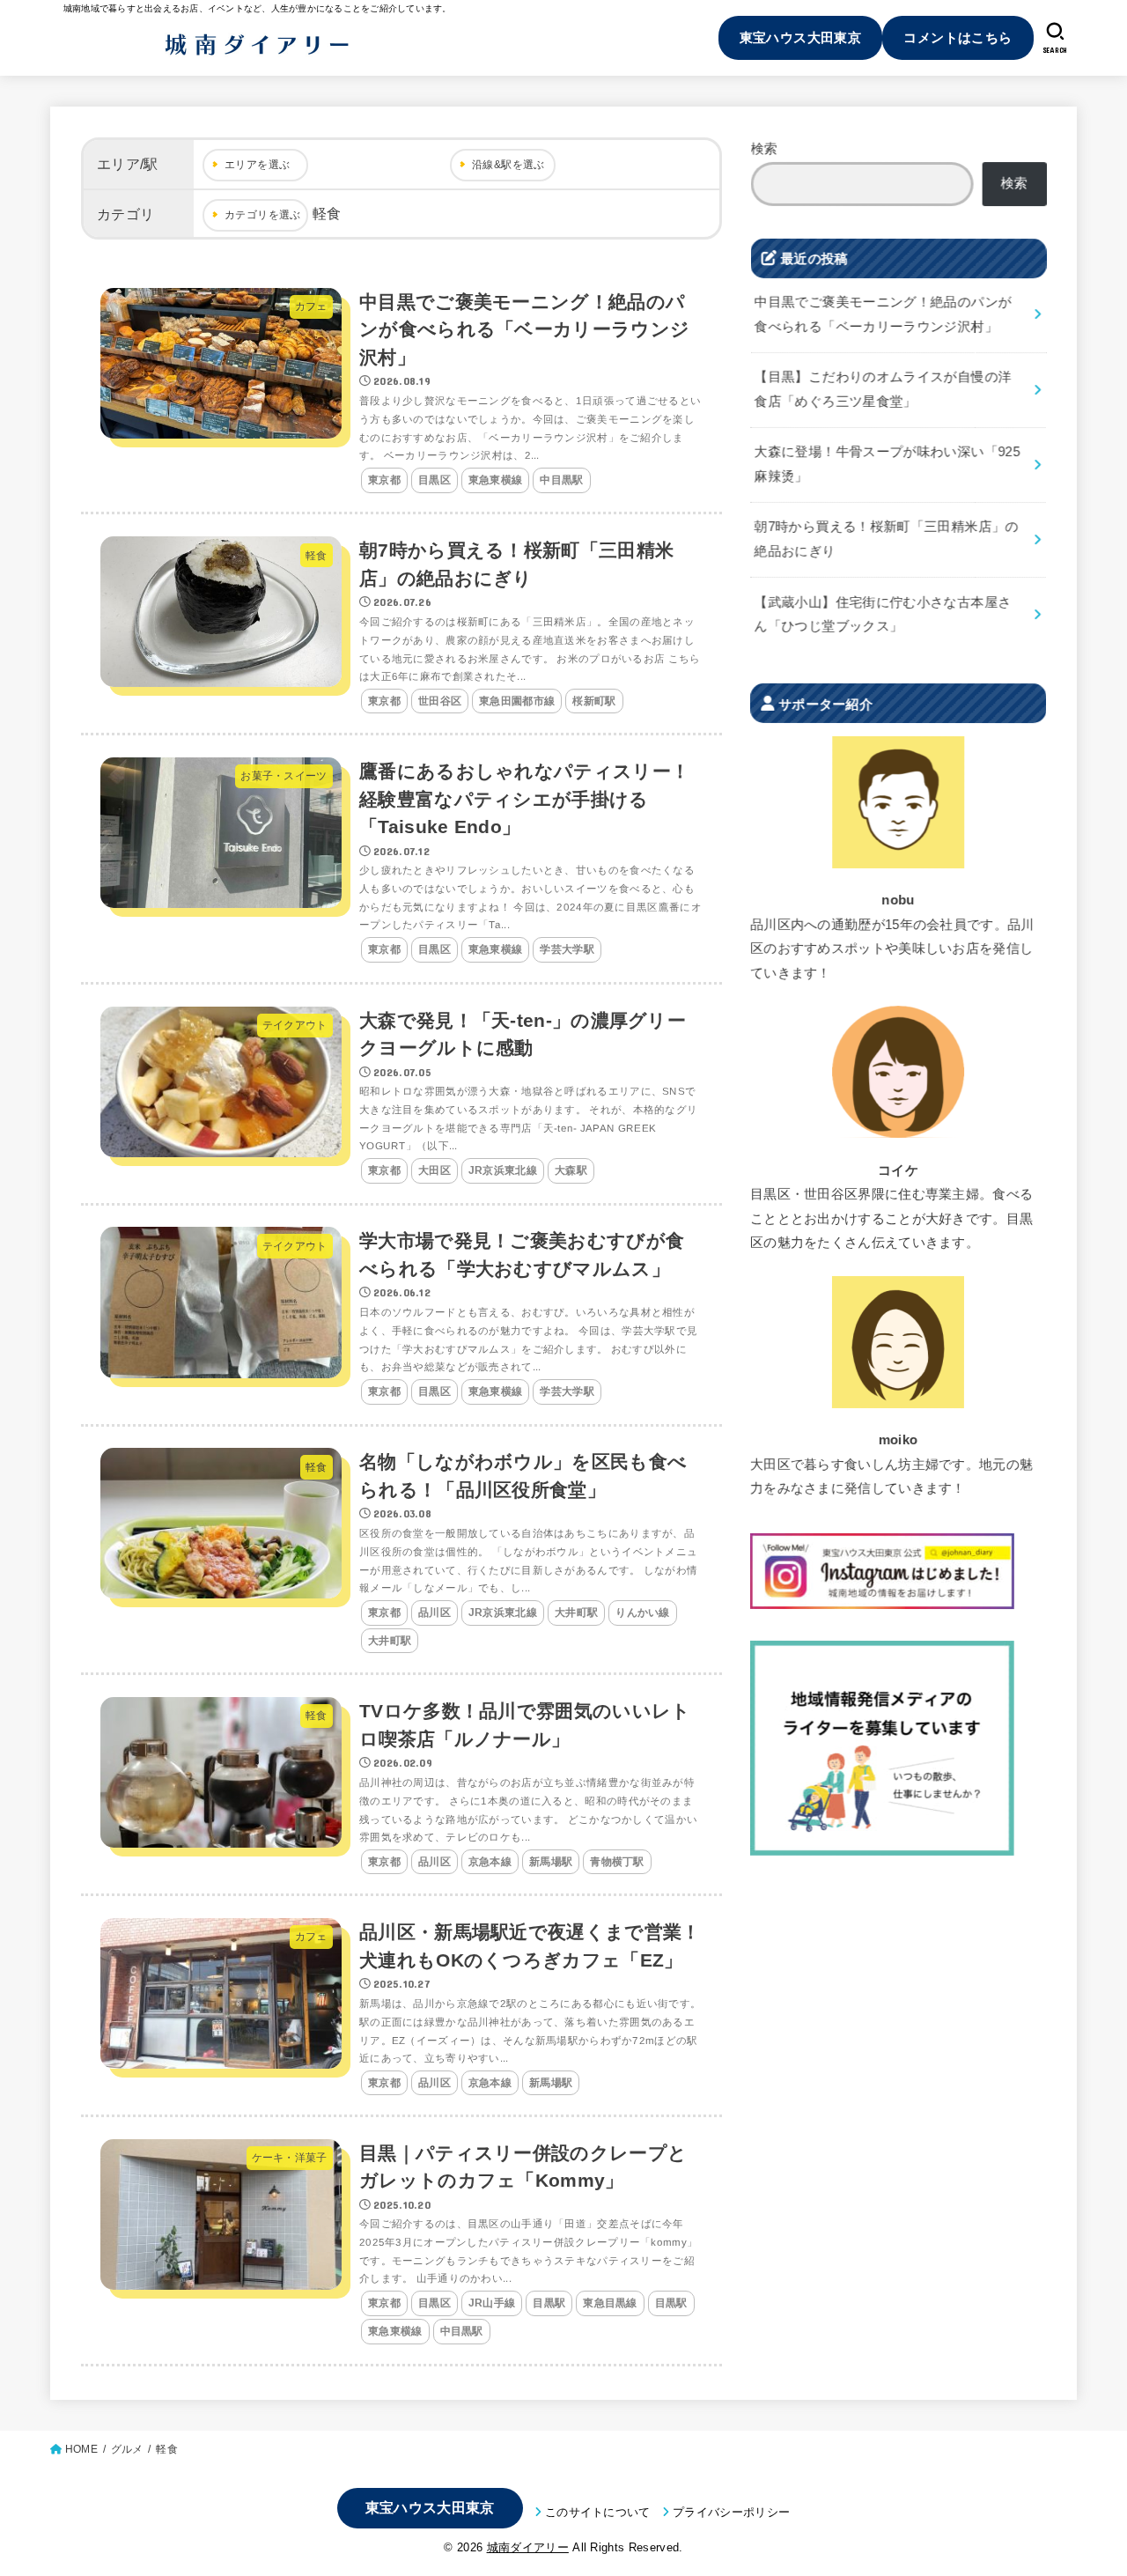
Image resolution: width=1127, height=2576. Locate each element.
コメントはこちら (958, 37)
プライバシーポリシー (731, 2512)
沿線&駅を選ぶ (508, 165)
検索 (765, 149)
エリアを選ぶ (257, 165)
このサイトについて (598, 2512)
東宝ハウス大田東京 (801, 37)
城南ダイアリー (528, 2547)
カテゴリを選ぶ (263, 215)
